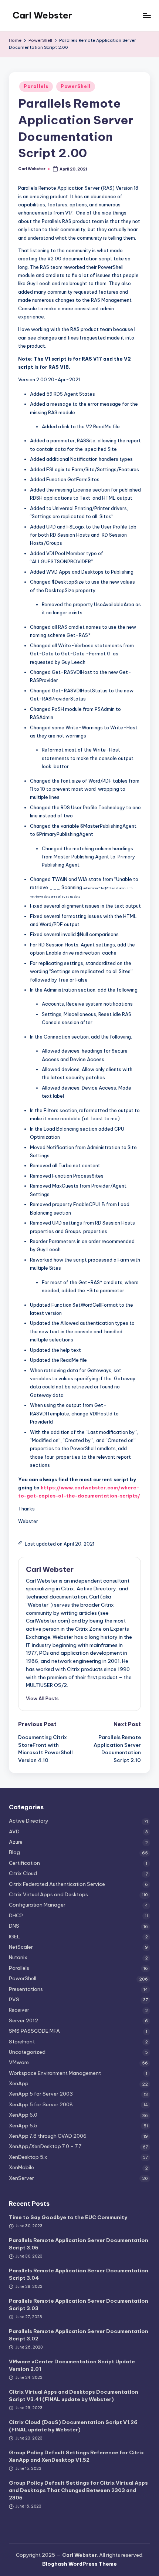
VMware (19, 2062)
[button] (42, 1698)
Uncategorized (27, 2052)
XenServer (21, 2178)
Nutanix (18, 1957)
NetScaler (21, 1947)
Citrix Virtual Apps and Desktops (48, 1894)
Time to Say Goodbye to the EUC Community (68, 2217)
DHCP (16, 1915)
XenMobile (21, 2167)
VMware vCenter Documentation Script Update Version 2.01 (72, 2365)
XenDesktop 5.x (28, 2157)
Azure (16, 1842)
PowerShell (76, 86)
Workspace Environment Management (55, 2073)
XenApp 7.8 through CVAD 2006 (48, 2136)
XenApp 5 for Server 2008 (41, 2104)
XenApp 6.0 (23, 2115)
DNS (14, 1926)
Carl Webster (42, 15)
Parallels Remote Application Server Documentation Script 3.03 (79, 2305)
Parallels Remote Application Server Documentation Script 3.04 (79, 2274)
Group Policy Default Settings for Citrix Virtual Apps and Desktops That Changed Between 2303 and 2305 (78, 2490)
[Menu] (146, 15)
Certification (24, 1863)
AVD (14, 1831)
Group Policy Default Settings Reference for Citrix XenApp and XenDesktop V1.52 (76, 2456)
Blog (14, 1852)
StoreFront (22, 2042)
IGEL (14, 1937)
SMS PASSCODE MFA (34, 2031)
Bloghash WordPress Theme (79, 2564)
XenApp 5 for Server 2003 (41, 2094)
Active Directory (29, 1821)
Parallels (36, 86)
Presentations (26, 1989)
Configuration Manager (37, 1905)
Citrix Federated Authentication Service (57, 1884)
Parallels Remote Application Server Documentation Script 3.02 (79, 2335)
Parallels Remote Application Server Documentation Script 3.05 (79, 2244)
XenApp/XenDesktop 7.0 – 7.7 (45, 2146)
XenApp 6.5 (23, 2126)
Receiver (19, 2010)
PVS (14, 1999)
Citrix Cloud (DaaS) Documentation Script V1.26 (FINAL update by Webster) (73, 2426)
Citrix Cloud (23, 1873)
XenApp (19, 2083)
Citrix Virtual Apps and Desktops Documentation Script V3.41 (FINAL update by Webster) (74, 2396)
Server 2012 (23, 2020)
